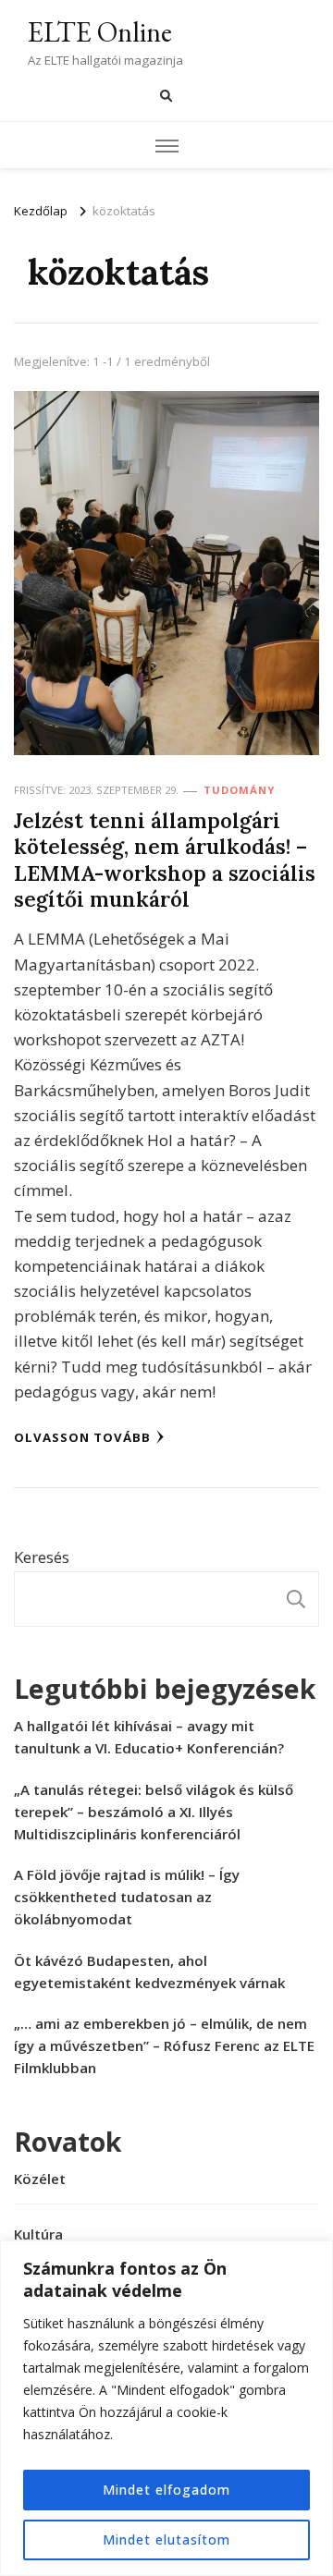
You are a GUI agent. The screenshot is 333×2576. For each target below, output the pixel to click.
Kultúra (38, 2234)
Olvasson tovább (82, 1437)
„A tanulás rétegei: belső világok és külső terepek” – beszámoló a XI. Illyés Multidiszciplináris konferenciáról (154, 1812)
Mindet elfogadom (166, 2490)
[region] (166, 2408)
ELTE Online (100, 32)
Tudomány (239, 790)
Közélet (40, 2179)
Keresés (42, 1557)
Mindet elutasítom (166, 2539)
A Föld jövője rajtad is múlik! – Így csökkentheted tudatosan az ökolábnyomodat (127, 1897)
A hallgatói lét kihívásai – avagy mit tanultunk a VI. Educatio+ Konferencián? (149, 1737)
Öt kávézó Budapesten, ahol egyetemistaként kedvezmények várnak (149, 1972)
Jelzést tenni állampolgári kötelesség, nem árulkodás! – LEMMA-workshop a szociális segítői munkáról (165, 860)
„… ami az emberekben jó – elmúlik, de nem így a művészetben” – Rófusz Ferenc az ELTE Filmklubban (164, 2045)
